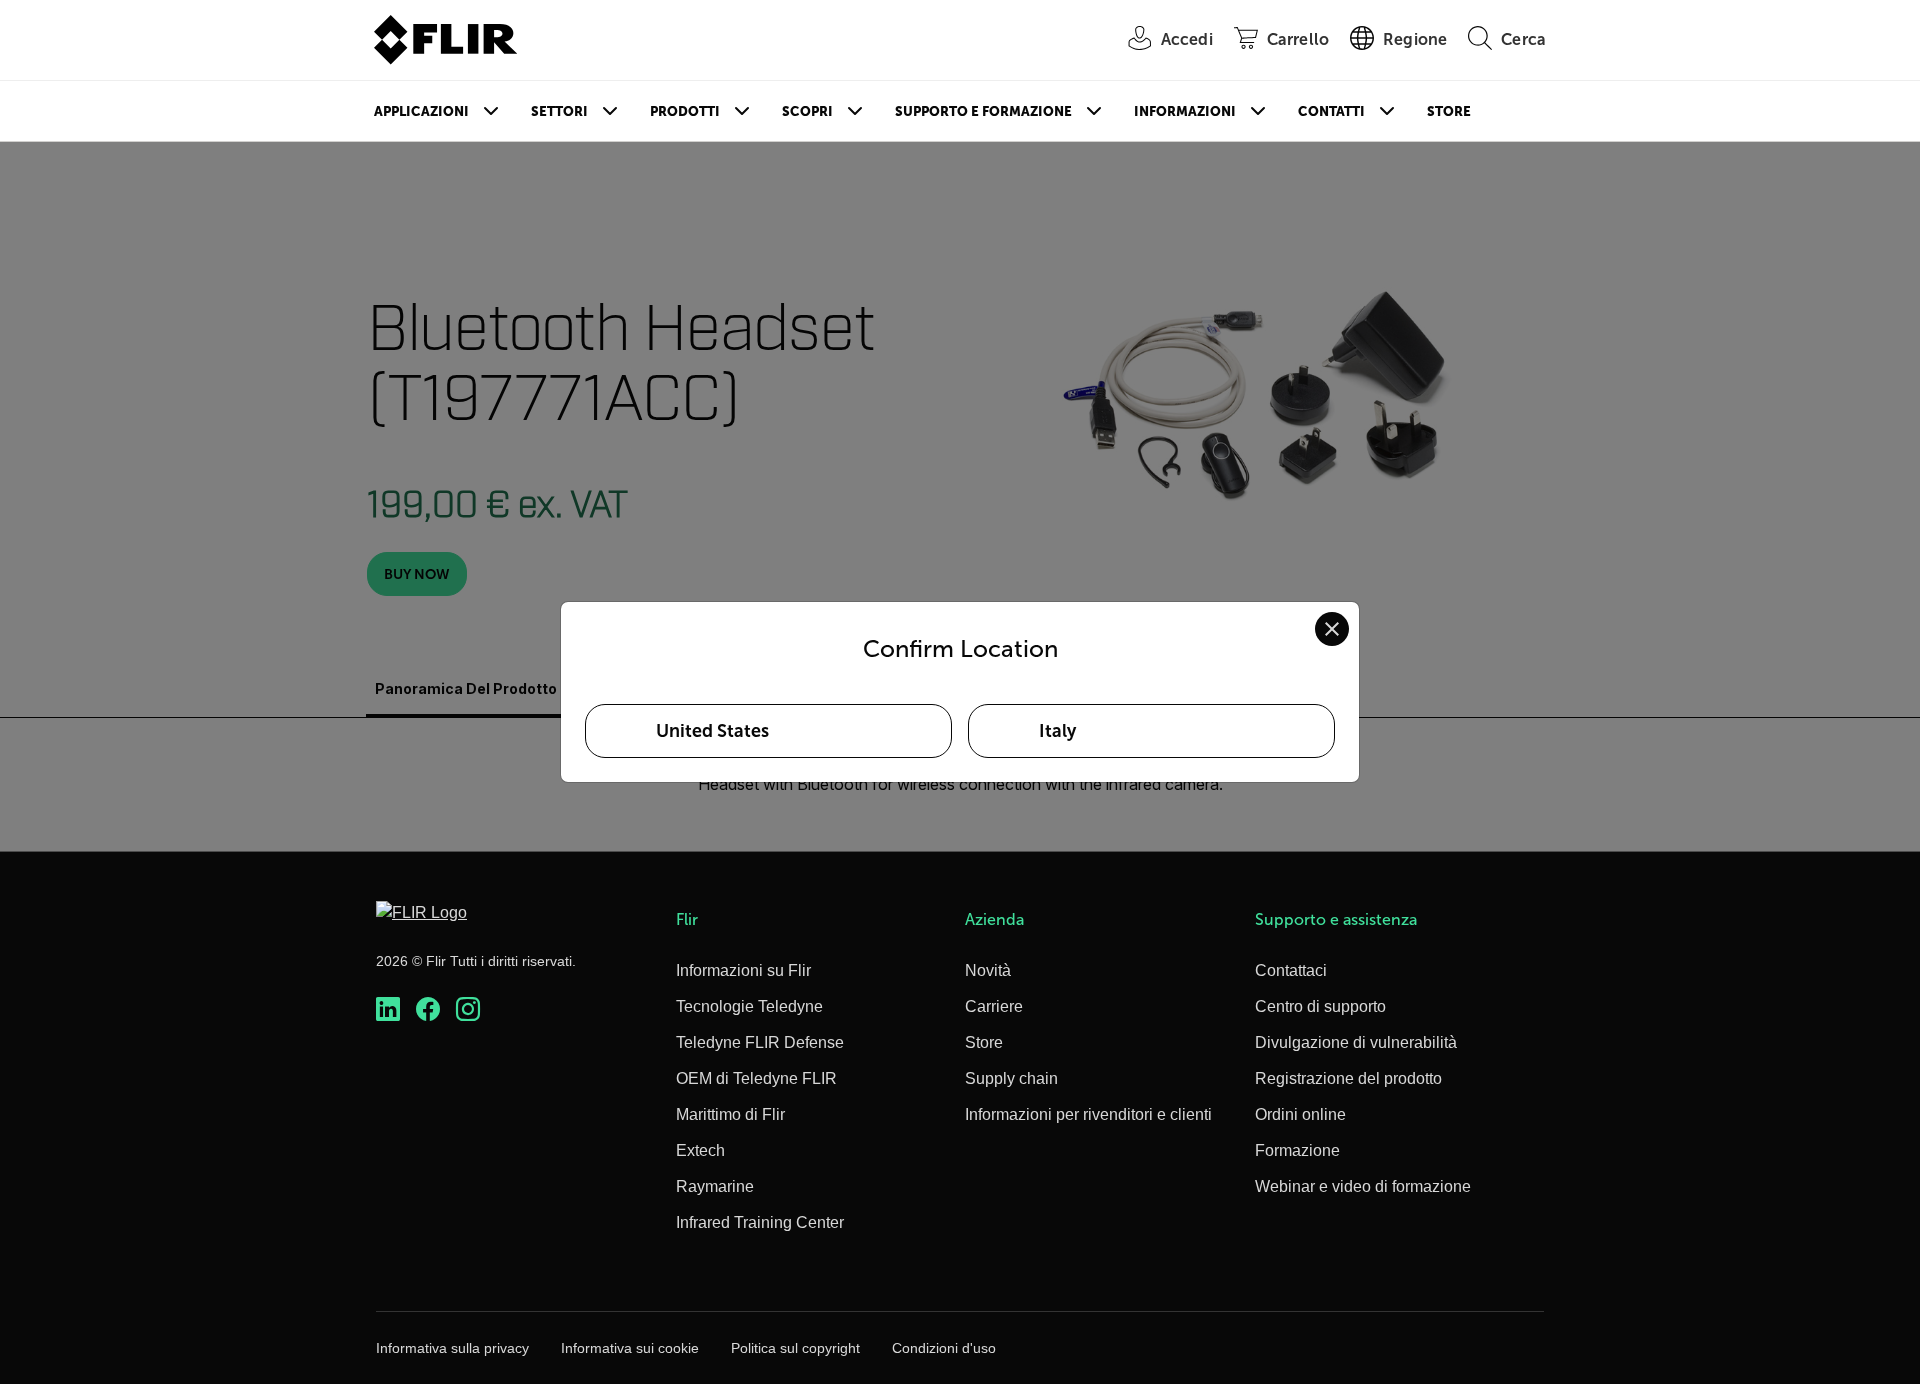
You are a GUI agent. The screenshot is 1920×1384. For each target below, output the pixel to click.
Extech (700, 1150)
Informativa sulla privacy (452, 1348)
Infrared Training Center (760, 1222)
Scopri (807, 111)
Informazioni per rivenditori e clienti (1088, 1114)
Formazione (1297, 1150)
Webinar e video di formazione (1363, 1186)
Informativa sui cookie (630, 1348)
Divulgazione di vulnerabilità (1356, 1042)
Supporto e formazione (983, 111)
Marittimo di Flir (730, 1114)
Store (1449, 111)
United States (712, 731)
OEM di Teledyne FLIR (756, 1078)
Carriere (994, 1006)
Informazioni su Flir (743, 970)
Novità (988, 970)
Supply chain (1011, 1078)
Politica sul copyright (795, 1348)
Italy (1057, 731)
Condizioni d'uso (944, 1348)
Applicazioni (421, 111)
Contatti (1331, 111)
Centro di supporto (1320, 1006)
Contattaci (1291, 970)
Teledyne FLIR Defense (760, 1042)
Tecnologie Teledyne (749, 1006)
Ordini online (1300, 1114)
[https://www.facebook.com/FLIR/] (428, 1009)
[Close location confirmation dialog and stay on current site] (1332, 629)
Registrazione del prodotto (1348, 1078)
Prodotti (685, 111)
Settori (559, 111)
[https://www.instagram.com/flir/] (468, 1009)
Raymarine (715, 1186)
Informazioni (1185, 111)
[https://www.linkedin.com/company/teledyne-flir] (388, 1009)
